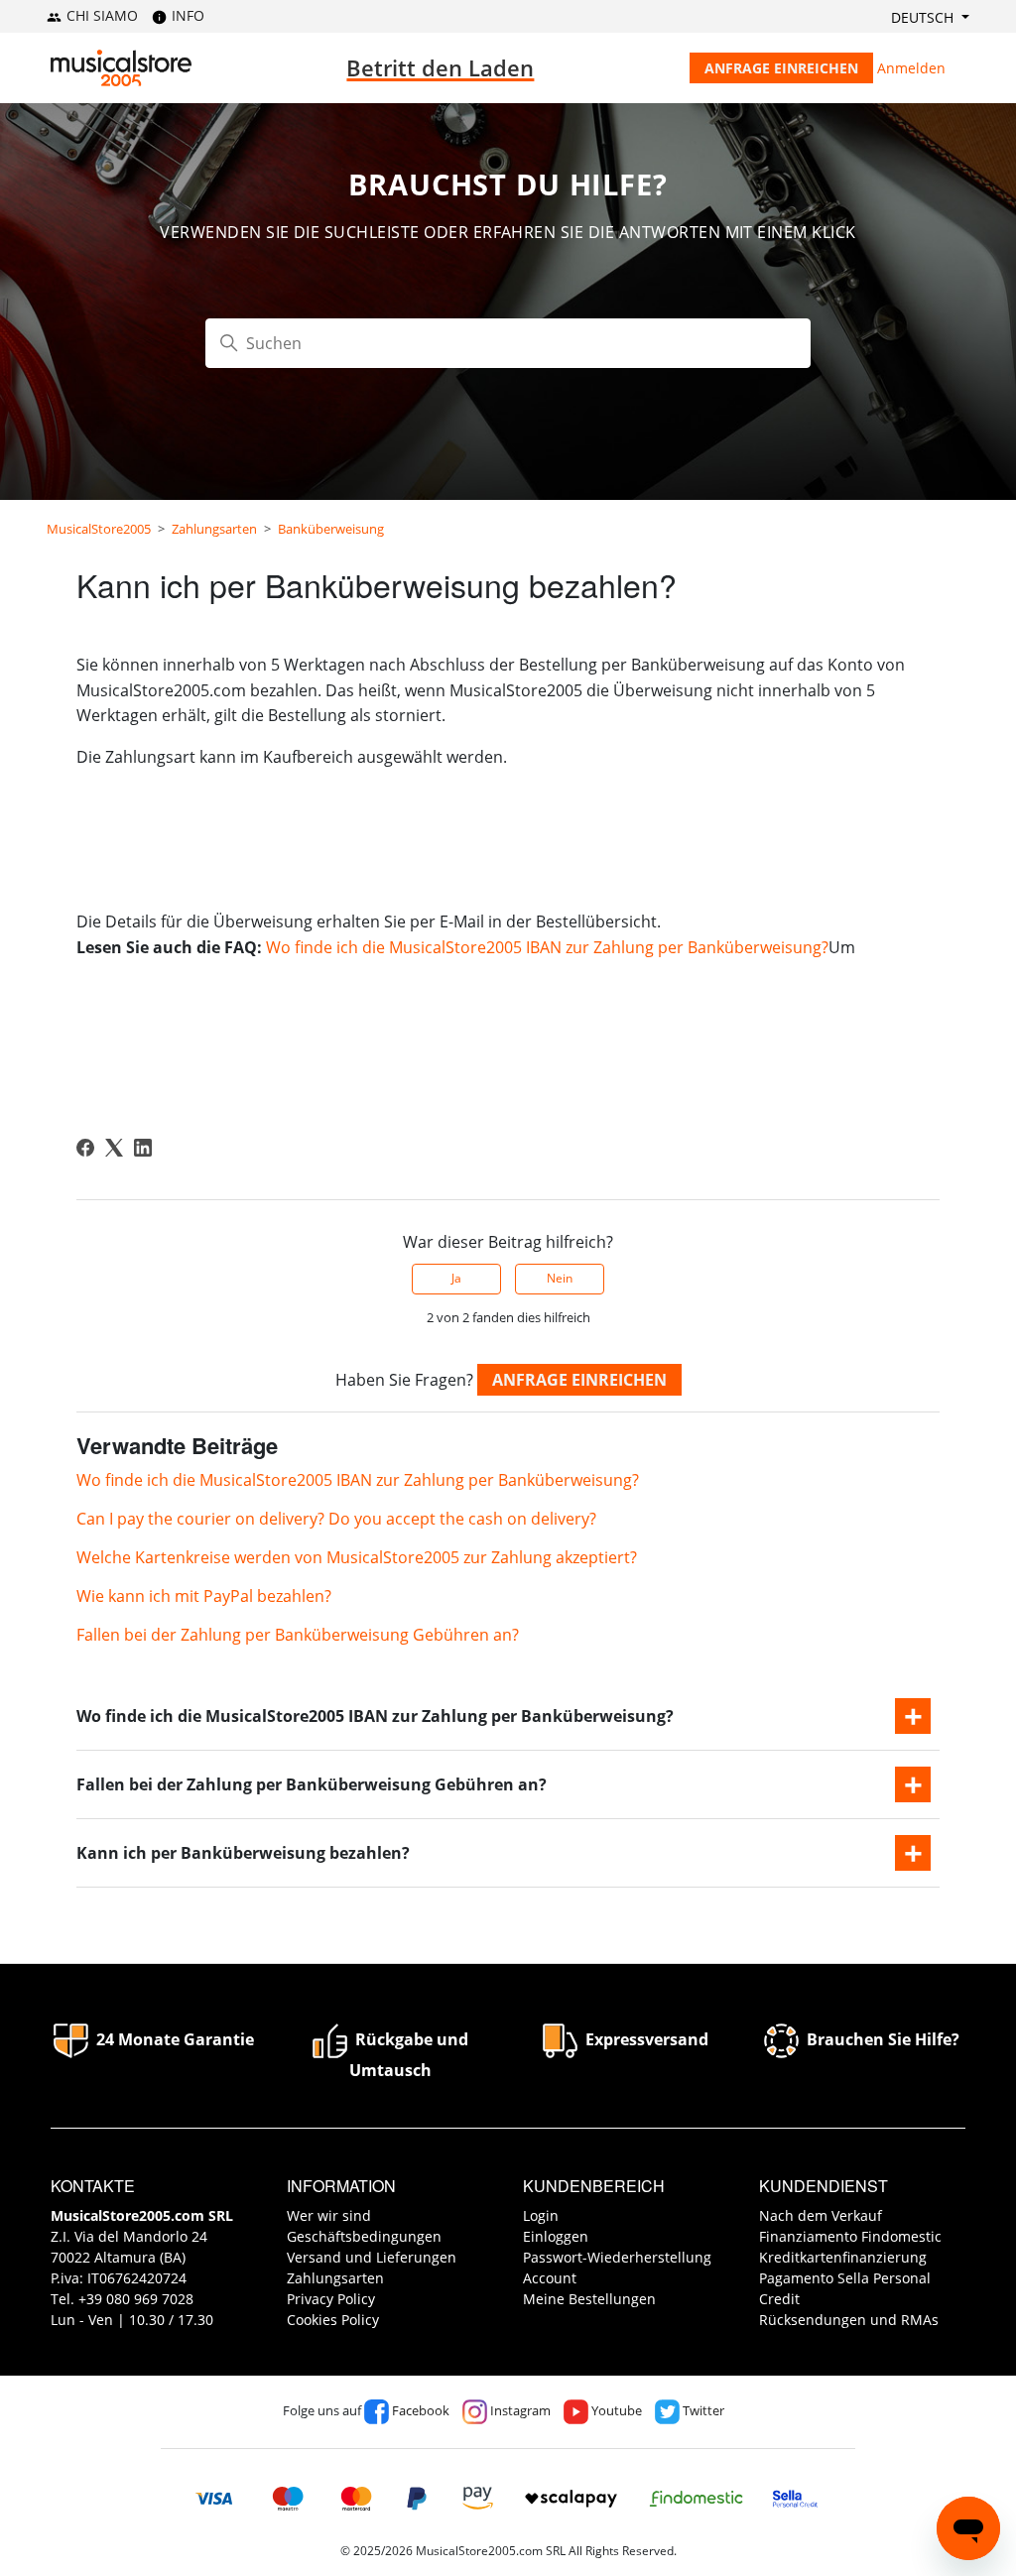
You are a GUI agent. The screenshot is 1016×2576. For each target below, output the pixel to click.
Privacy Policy (331, 2299)
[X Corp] (114, 1148)
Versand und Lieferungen (372, 2257)
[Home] (121, 68)
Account (550, 2278)
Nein (560, 1278)
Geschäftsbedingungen (364, 2236)
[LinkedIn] (143, 1148)
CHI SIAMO (100, 15)
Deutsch (924, 17)
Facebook (419, 2410)
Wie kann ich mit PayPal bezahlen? (204, 1596)
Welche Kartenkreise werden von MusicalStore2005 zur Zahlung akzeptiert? (357, 1557)
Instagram (519, 2410)
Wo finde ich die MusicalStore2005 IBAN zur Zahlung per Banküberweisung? (547, 947)
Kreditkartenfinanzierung (843, 2257)
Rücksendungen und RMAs (849, 2320)
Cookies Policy (333, 2320)
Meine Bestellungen (589, 2299)
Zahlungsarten (214, 529)
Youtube (615, 2410)
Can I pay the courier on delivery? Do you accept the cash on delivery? (336, 1519)
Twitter (702, 2410)
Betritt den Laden (440, 67)
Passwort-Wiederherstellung (617, 2257)
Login (541, 2215)
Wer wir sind (329, 2215)
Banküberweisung (331, 529)
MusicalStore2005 (99, 529)
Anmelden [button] (911, 68)
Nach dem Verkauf (821, 2215)
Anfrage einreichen (781, 68)
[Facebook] (85, 1148)
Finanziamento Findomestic (850, 2236)
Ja (456, 1278)
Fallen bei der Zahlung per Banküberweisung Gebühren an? (298, 1635)
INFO (186, 15)
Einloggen (556, 2236)
